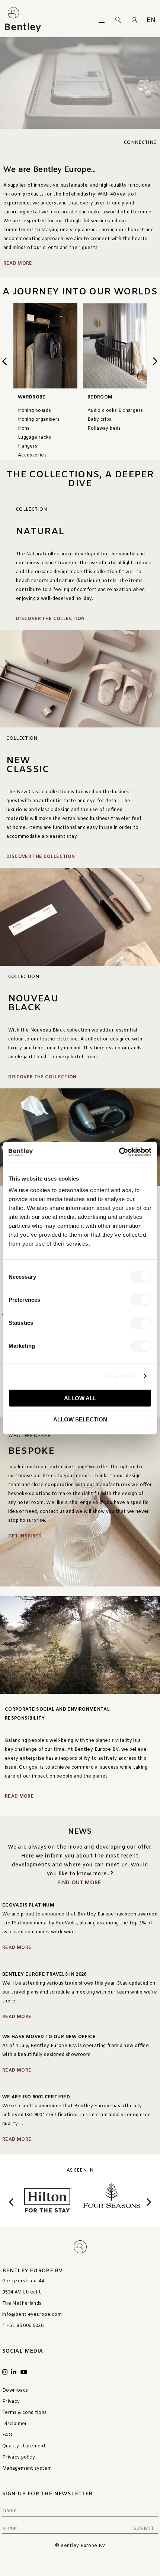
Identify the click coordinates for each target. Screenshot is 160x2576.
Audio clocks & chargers (115, 411)
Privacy (11, 2402)
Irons (24, 429)
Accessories (32, 455)
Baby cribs (100, 420)
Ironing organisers (39, 420)
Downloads (15, 2391)
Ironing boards (34, 411)
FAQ (7, 2435)
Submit (143, 2529)
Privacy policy (19, 2457)
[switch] (141, 1300)
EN (151, 20)
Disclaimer (15, 2424)
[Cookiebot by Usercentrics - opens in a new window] (119, 1152)
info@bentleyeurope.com (32, 2315)
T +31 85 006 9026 (23, 2326)
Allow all (80, 1398)
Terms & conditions (24, 2413)
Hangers (28, 446)
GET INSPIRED (25, 1536)
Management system (27, 2469)
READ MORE (19, 1797)
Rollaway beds (104, 429)
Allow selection (80, 1419)
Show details (120, 1376)
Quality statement (24, 2446)
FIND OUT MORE (79, 1883)
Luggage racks (35, 438)
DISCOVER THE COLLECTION (50, 619)
